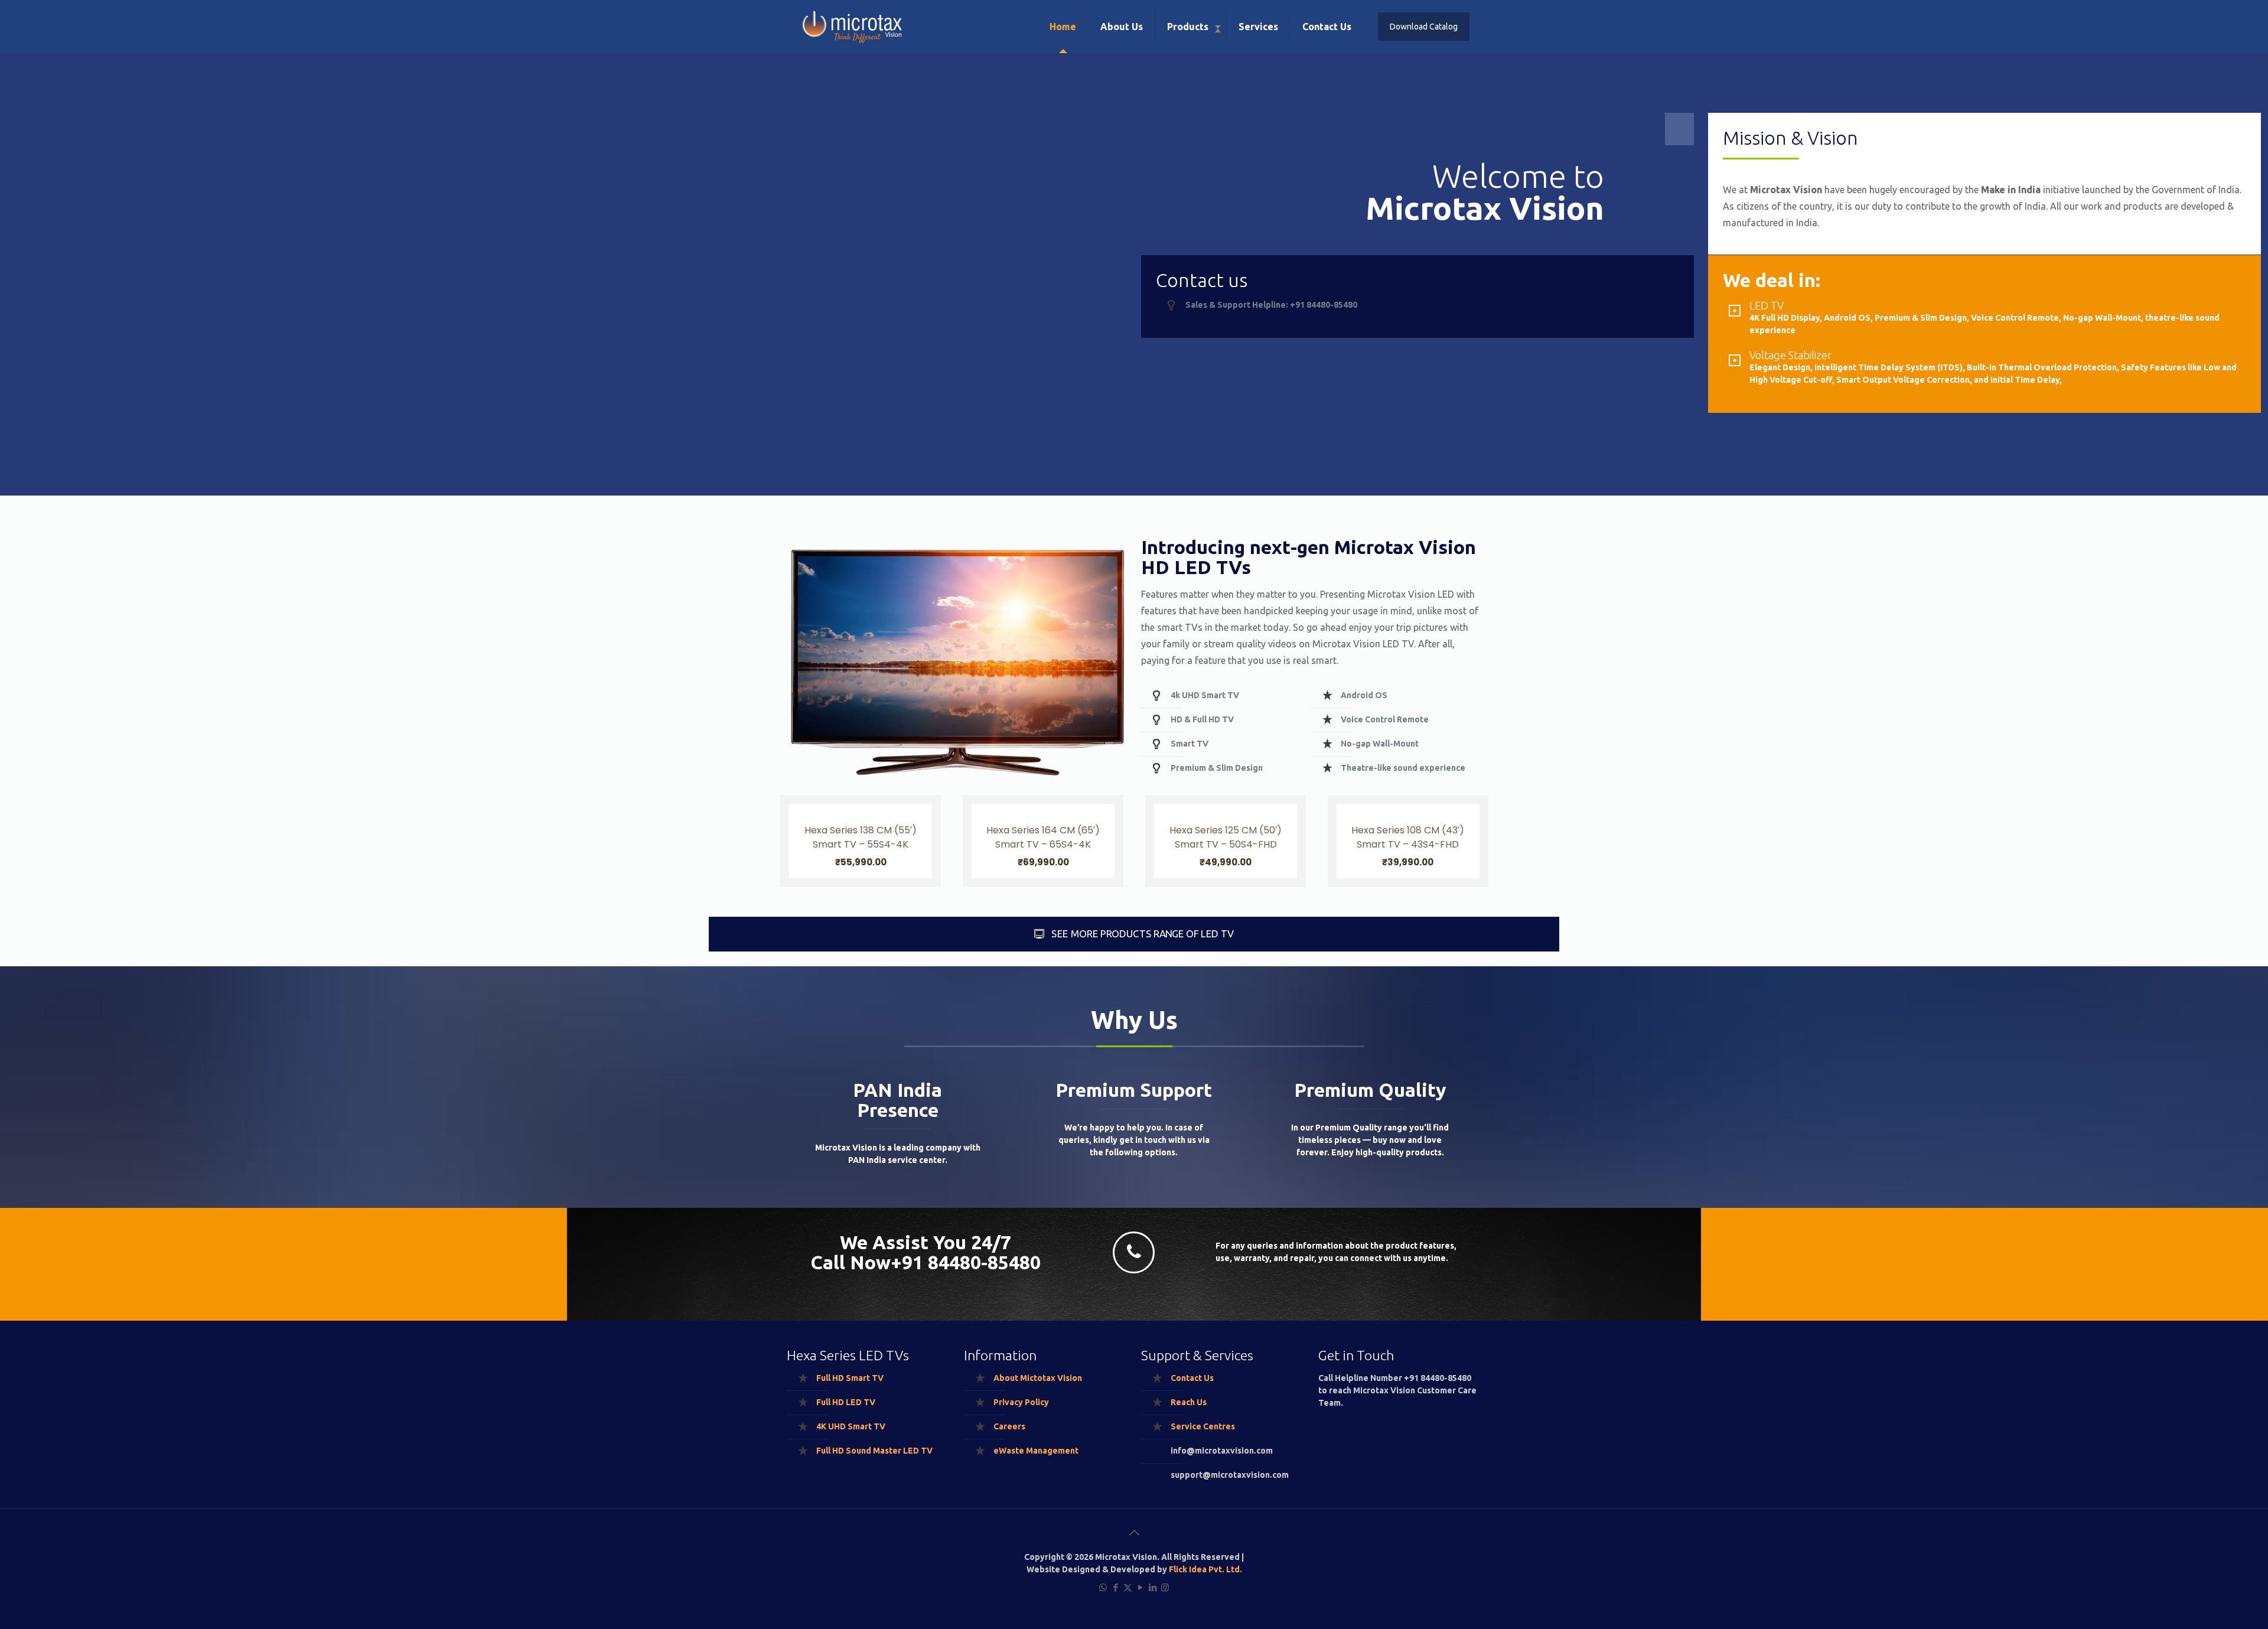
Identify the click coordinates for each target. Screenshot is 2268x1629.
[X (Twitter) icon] (1128, 1587)
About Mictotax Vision (1038, 1378)
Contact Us (1192, 1378)
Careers (1009, 1426)
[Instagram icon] (1165, 1587)
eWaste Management (1036, 1451)
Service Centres (1203, 1426)
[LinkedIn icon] (1153, 1587)
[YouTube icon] (1140, 1587)
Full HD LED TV (846, 1402)
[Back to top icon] (1134, 1533)
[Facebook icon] (1115, 1587)
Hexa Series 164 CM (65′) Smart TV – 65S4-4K (1043, 837)
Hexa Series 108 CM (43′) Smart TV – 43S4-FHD (1408, 837)
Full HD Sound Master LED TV (874, 1451)
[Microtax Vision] (856, 27)
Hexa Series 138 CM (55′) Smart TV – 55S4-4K (861, 837)
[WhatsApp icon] (1103, 1587)
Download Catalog (1424, 27)
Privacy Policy (1021, 1402)
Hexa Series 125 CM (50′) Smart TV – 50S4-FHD (1226, 837)
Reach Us (1189, 1402)
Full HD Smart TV (850, 1378)
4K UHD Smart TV (851, 1426)
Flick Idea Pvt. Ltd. (1205, 1569)
